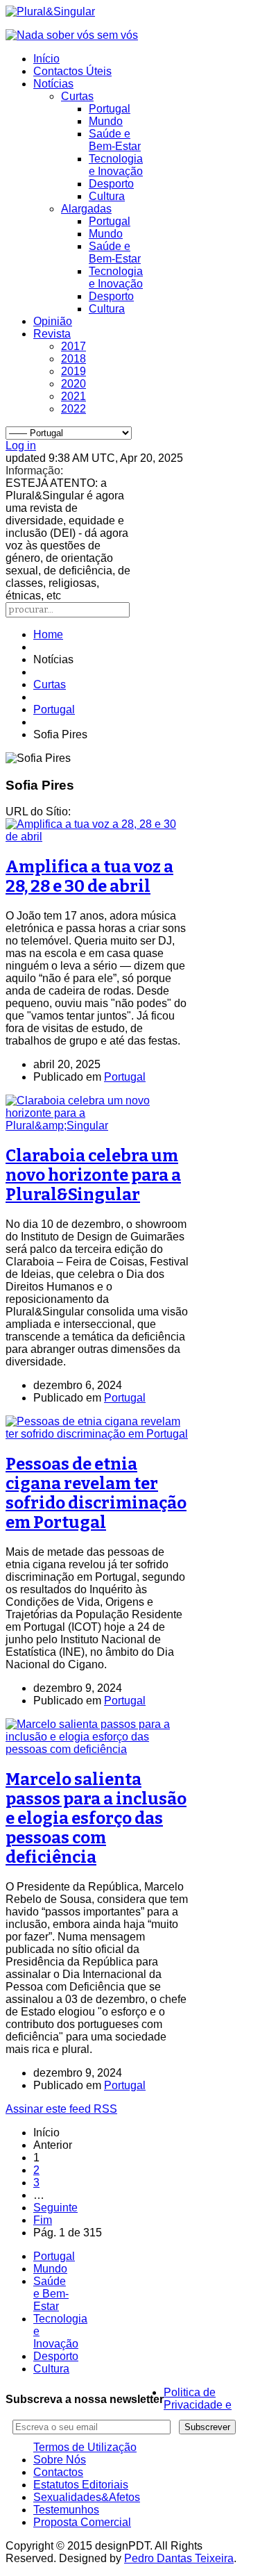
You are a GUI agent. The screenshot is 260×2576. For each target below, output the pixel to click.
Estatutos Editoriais (81, 2485)
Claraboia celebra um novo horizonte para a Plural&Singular (93, 1175)
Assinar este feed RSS (61, 2109)
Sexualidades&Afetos (87, 2497)
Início (46, 59)
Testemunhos (66, 2510)
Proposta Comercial (82, 2522)
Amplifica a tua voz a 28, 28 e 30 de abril (89, 876)
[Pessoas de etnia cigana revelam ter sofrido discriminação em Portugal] (97, 1434)
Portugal (110, 109)
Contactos (58, 2472)
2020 (73, 384)
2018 (73, 359)
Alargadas (86, 209)
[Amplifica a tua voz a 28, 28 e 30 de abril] (97, 837)
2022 (73, 409)
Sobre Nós (60, 2460)
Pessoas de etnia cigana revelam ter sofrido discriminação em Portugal (96, 1493)
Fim (43, 2220)
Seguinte (55, 2208)
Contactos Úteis (72, 71)
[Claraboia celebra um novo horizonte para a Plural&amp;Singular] (97, 1125)
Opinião (53, 321)
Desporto (111, 184)
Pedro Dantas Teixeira (179, 2558)
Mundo (106, 121)
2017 (73, 346)
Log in (21, 446)
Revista (52, 334)
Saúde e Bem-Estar (115, 140)
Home (48, 634)
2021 (73, 396)
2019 (73, 371)
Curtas (77, 96)
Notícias (53, 84)
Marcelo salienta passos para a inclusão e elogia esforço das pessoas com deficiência (96, 1818)
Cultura (107, 196)
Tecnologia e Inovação (116, 165)
